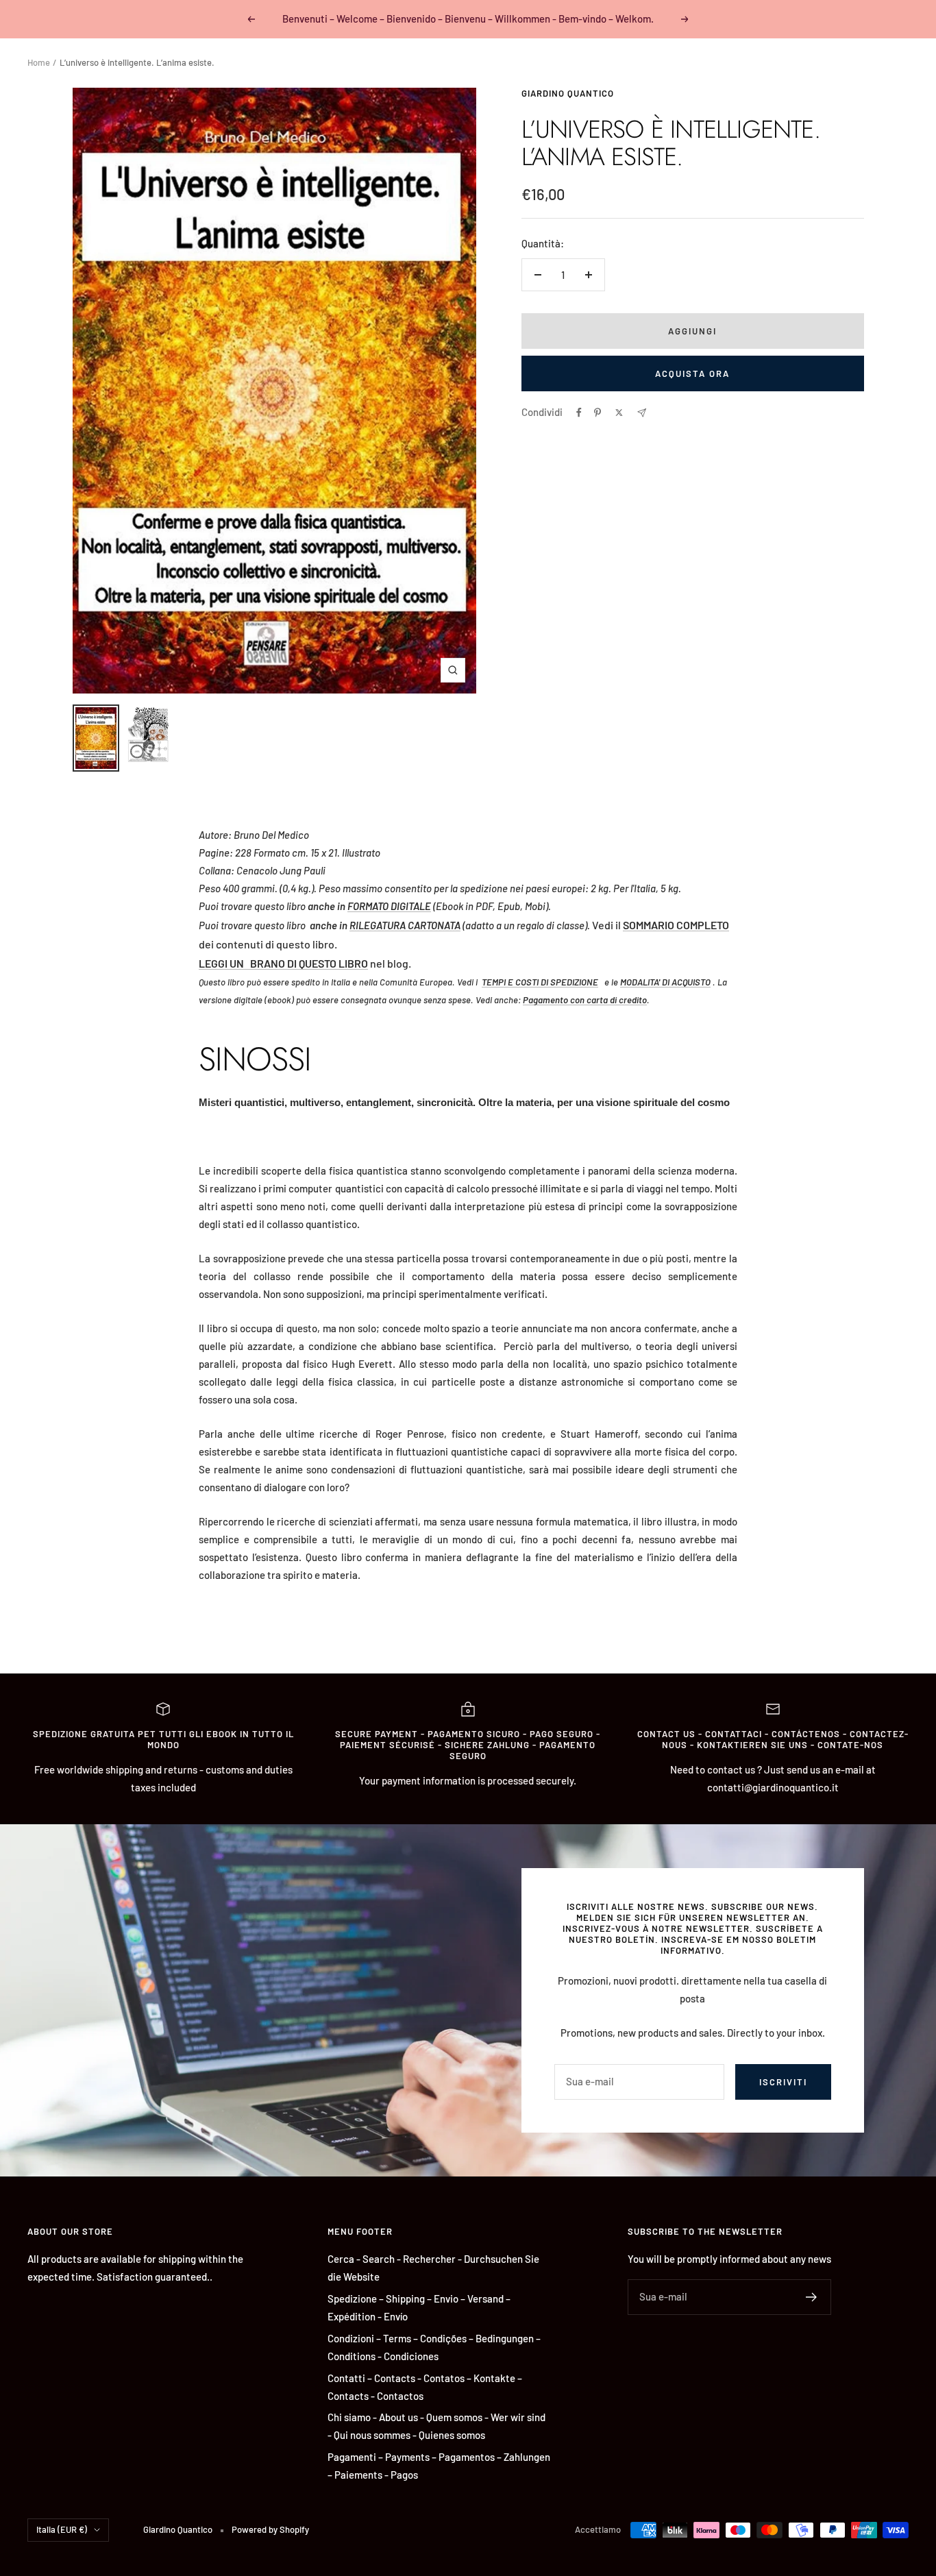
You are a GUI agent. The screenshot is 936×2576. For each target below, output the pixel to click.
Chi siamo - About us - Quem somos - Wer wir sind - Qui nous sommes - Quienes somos (436, 2426)
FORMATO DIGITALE (389, 906)
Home (39, 62)
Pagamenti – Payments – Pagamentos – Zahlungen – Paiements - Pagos (439, 2466)
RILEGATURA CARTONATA (405, 925)
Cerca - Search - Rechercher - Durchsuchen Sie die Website (433, 2268)
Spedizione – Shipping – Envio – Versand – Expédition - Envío (419, 2307)
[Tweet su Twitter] (619, 413)
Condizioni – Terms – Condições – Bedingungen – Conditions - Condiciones (434, 2347)
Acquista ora (692, 373)
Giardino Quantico (568, 93)
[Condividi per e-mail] (642, 413)
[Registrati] (812, 2297)
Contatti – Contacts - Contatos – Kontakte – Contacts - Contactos (425, 2387)
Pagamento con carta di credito (585, 1000)
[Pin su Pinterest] (598, 413)
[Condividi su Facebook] (579, 413)
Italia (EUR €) (62, 2529)
